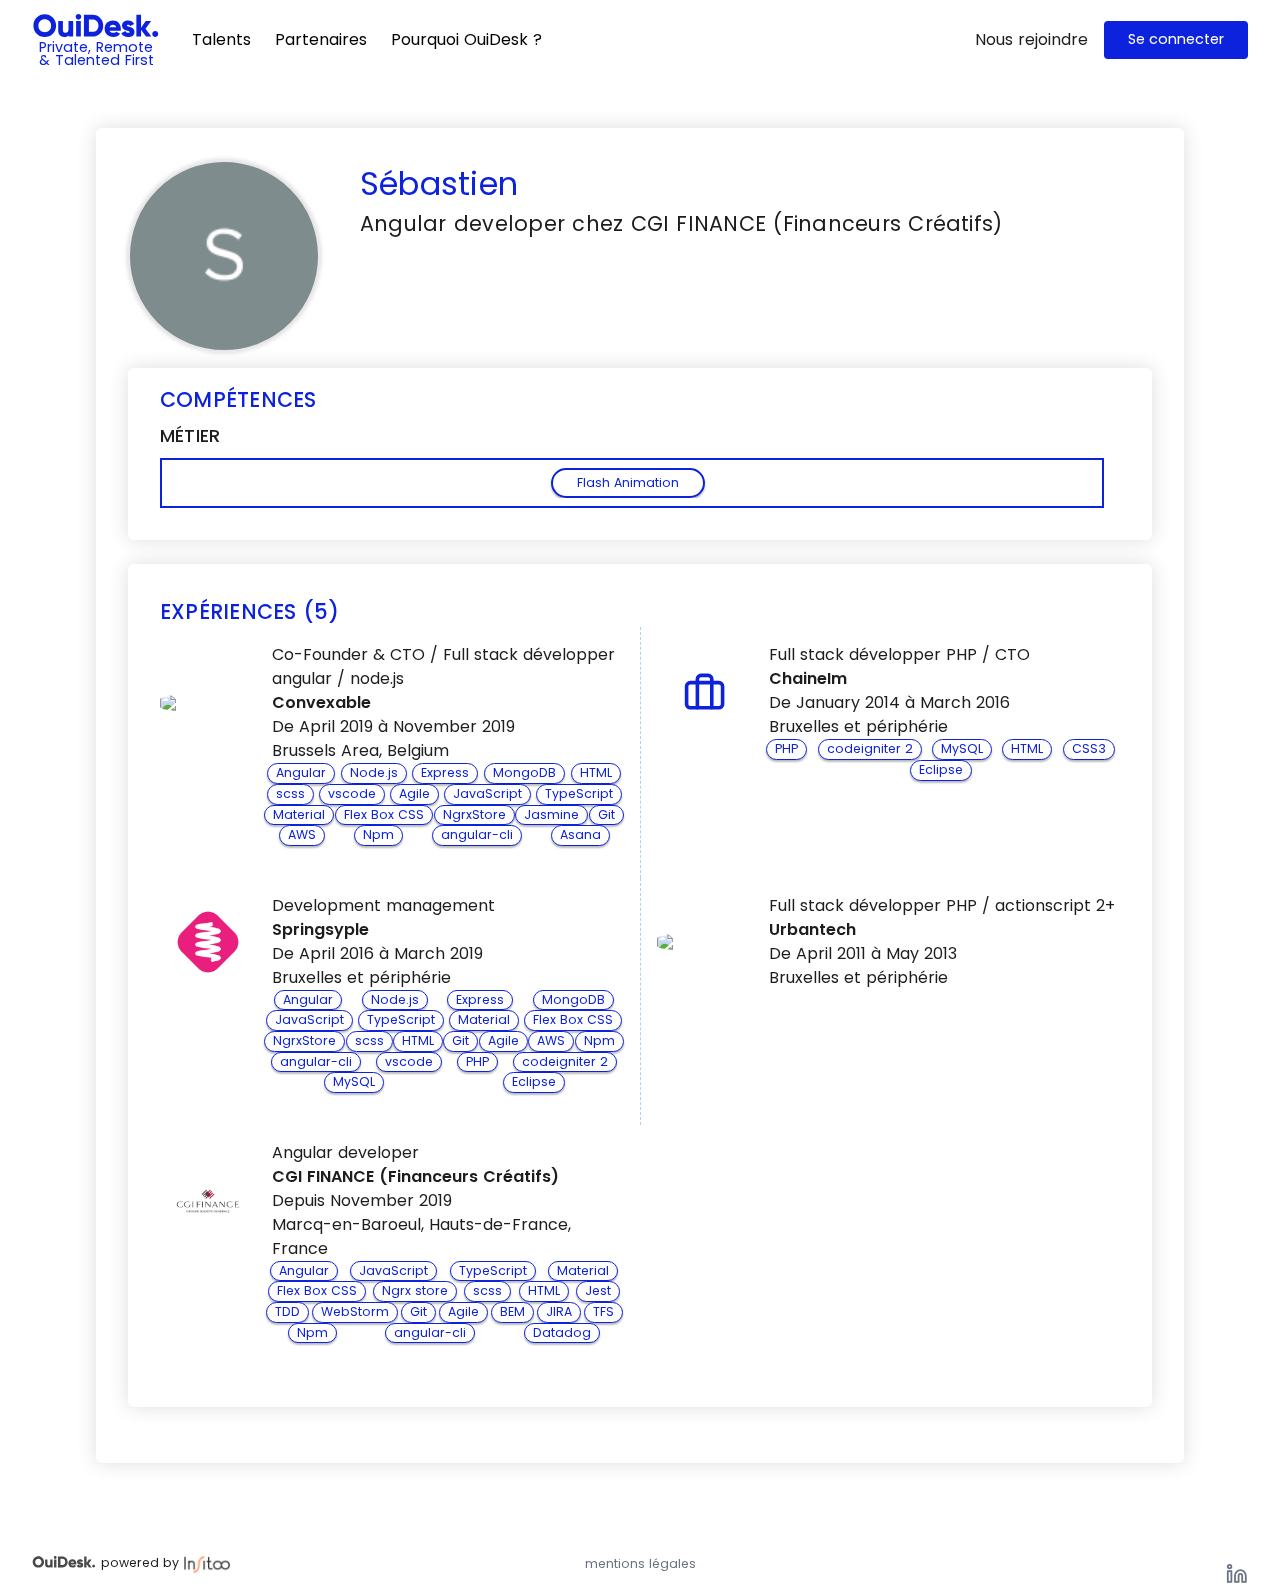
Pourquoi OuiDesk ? (466, 39)
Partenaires (321, 39)
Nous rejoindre (1031, 39)
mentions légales (640, 1563)
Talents (221, 39)
